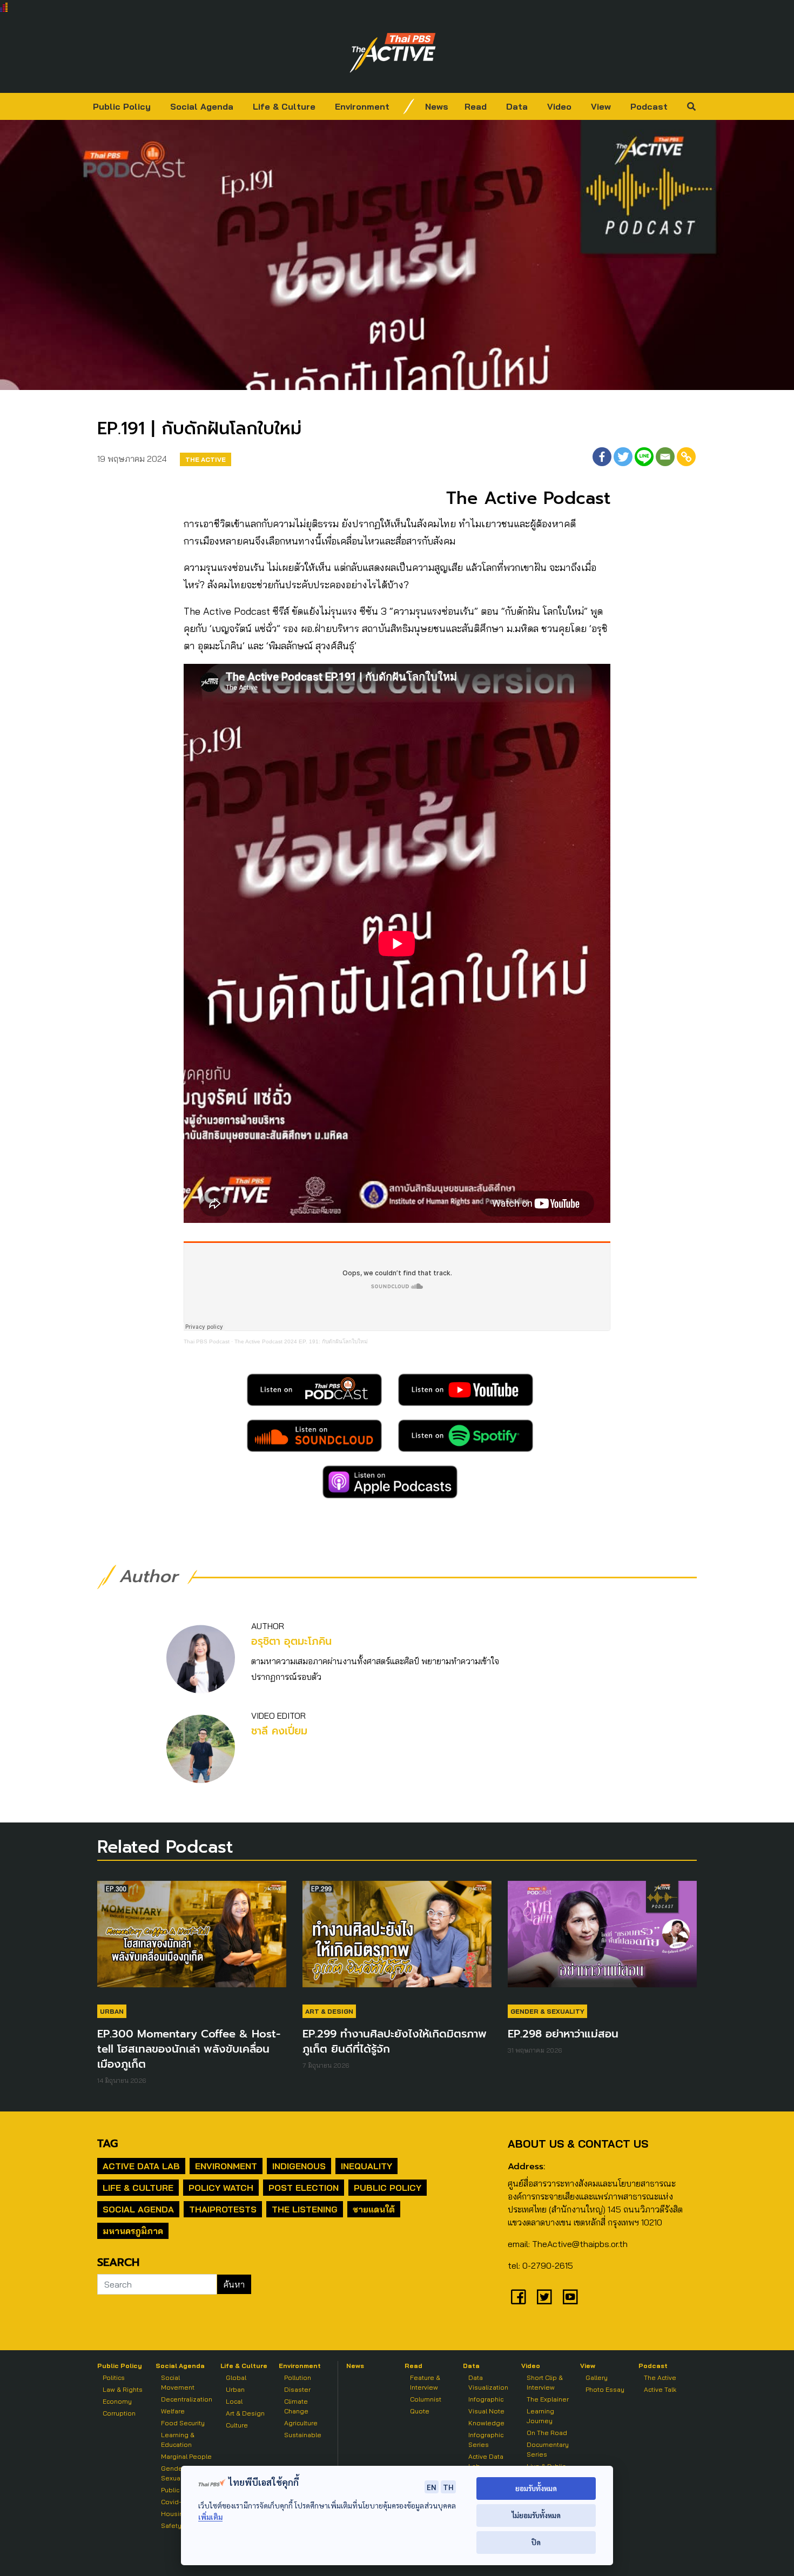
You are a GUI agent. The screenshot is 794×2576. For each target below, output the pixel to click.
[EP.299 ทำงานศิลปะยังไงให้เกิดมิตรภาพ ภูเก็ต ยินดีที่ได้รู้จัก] (397, 1939)
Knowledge (486, 2423)
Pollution (298, 2377)
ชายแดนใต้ (374, 2209)
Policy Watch (221, 2188)
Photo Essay (605, 2389)
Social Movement (178, 2382)
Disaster (297, 2389)
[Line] (644, 457)
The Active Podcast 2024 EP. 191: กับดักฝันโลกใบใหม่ (301, 1341)
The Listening (305, 2209)
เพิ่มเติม (210, 2517)
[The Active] (393, 53)
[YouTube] (570, 2297)
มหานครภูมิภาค (133, 2231)
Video (559, 106)
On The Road (547, 2433)
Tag (107, 2143)
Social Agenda (202, 106)
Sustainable (303, 2435)
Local (234, 2401)
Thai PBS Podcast (207, 1341)
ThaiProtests (223, 2209)
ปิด (536, 2542)
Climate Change (296, 2406)
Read (476, 106)
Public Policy (122, 106)
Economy (117, 2401)
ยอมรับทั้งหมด (536, 2488)
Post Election (304, 2188)
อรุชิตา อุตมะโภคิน (291, 1641)
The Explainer (548, 2399)
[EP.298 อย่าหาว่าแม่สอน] (602, 1939)
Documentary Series (548, 2449)
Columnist (426, 2399)
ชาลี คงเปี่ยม (279, 1731)
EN (432, 2487)
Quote (420, 2411)
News (437, 106)
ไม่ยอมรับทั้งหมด (536, 2515)
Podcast (649, 106)
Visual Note (486, 2411)
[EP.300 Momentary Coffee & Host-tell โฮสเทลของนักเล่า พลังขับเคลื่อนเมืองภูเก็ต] (192, 1939)
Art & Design (329, 2011)
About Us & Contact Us (578, 2144)
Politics (114, 2377)
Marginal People (186, 2456)
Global (236, 2377)
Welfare (173, 2411)
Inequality (366, 2166)
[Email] (665, 457)
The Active (206, 459)
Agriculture (301, 2423)
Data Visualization (488, 2382)
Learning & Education (178, 2440)
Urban (112, 2011)
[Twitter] (623, 457)
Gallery (597, 2377)
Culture (237, 2425)
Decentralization (187, 2399)
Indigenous (299, 2166)
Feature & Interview (425, 2382)
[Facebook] (602, 457)
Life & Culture (284, 106)
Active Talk (660, 2389)
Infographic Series (486, 2440)
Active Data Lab (141, 2166)
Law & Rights (123, 2389)
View (601, 106)
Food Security (183, 2423)
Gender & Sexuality (547, 2011)
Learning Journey (540, 2416)
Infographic (486, 2399)
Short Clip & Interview (545, 2382)
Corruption (119, 2413)
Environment (362, 106)
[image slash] (409, 106)
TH (448, 2487)
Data (517, 106)
